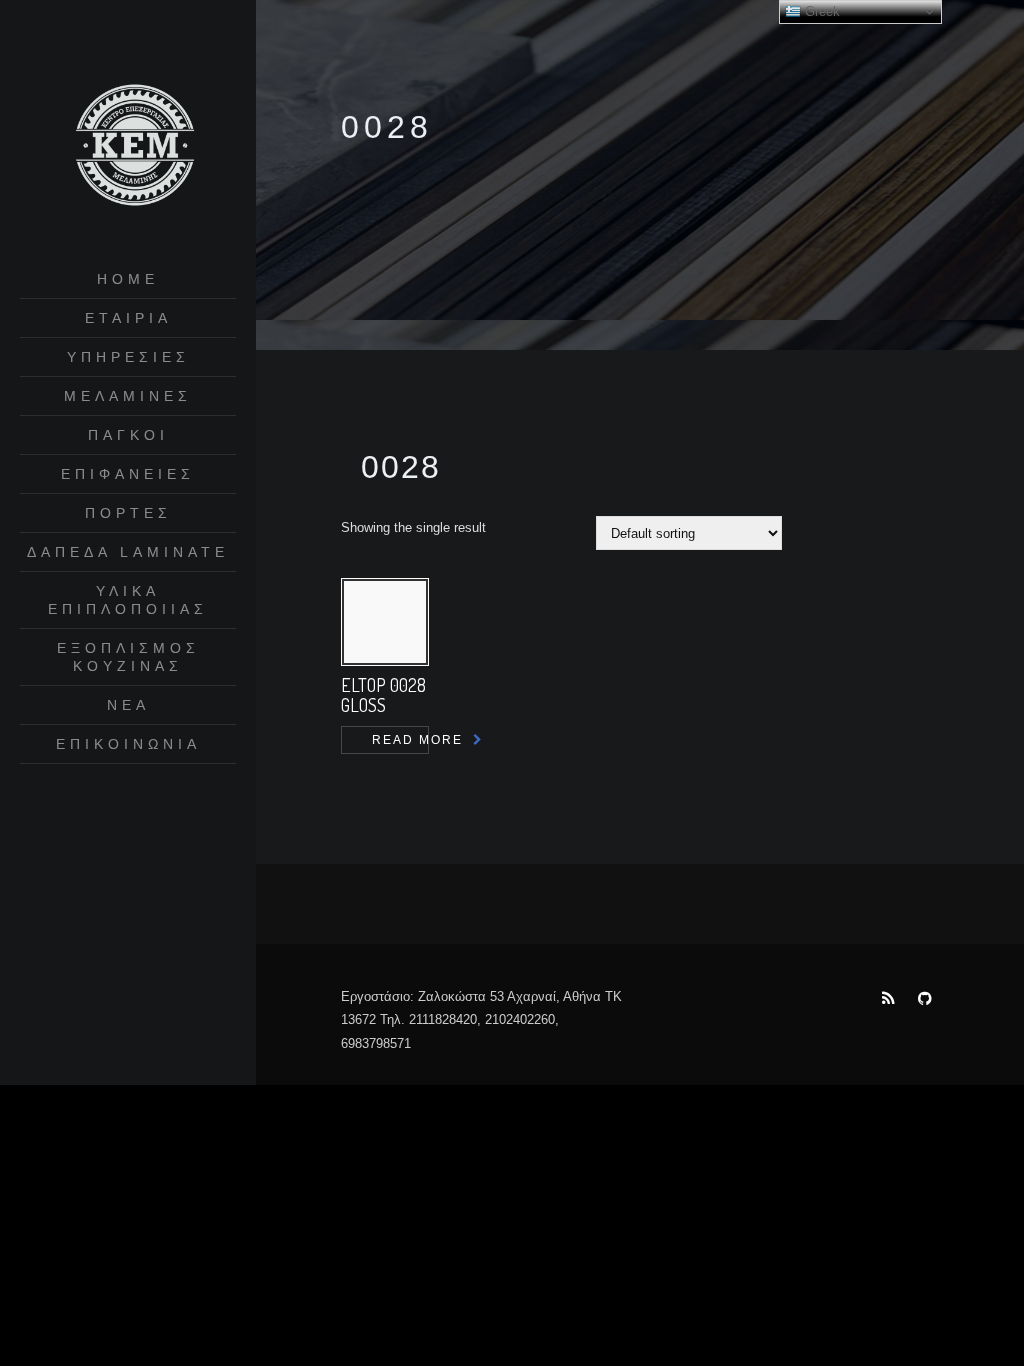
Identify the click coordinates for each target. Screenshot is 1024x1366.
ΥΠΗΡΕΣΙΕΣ (128, 357)
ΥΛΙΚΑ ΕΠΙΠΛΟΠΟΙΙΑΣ (128, 600)
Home (128, 279)
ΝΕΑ (128, 705)
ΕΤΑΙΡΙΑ (128, 318)
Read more (400, 740)
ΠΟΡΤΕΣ (128, 513)
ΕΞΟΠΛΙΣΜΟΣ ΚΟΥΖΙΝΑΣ (128, 657)
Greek (820, 11)
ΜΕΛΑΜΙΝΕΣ (128, 396)
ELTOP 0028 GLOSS (383, 695)
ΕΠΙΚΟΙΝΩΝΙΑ (128, 744)
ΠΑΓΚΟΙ (128, 435)
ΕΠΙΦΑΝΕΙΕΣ (128, 474)
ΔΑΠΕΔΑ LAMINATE (128, 552)
